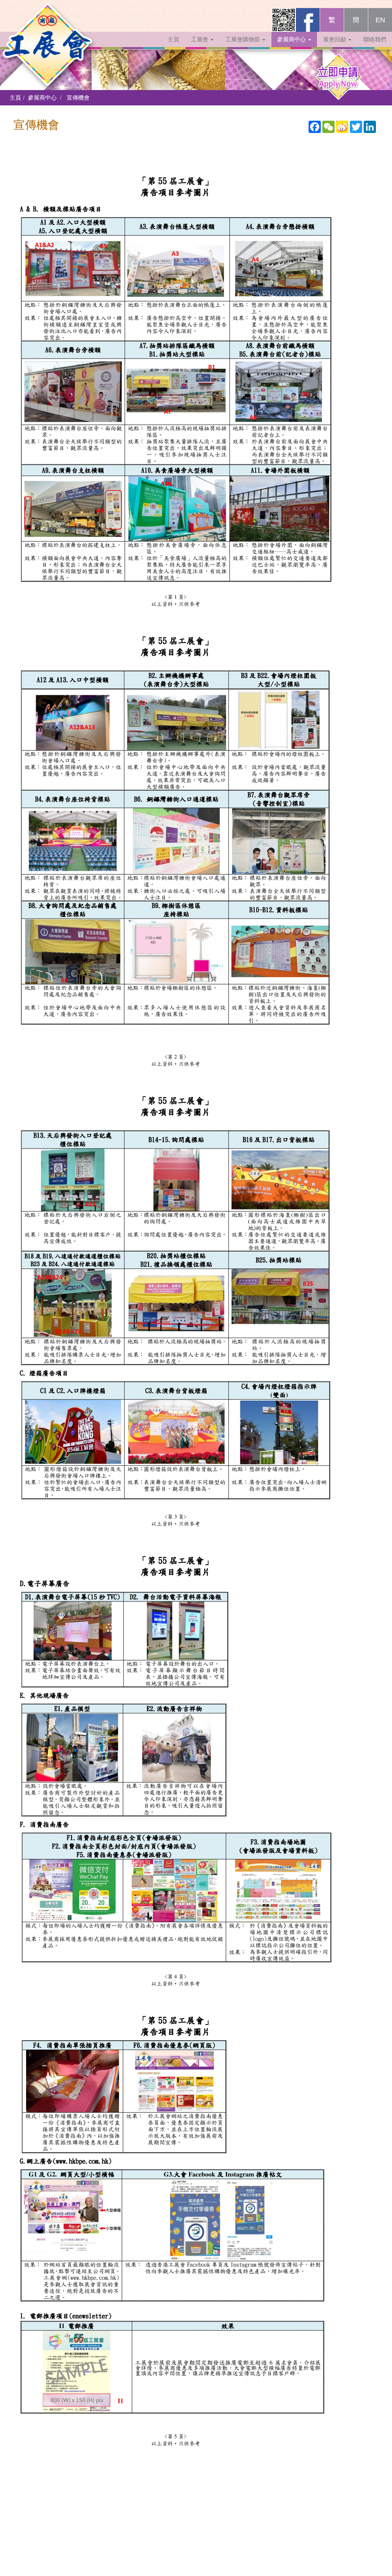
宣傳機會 (78, 98)
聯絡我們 (375, 39)
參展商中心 (292, 39)
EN (380, 20)
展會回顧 (335, 39)
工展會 (200, 39)
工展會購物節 (243, 39)
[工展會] (48, 17)
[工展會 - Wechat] (284, 20)
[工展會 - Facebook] (308, 20)
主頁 (173, 39)
